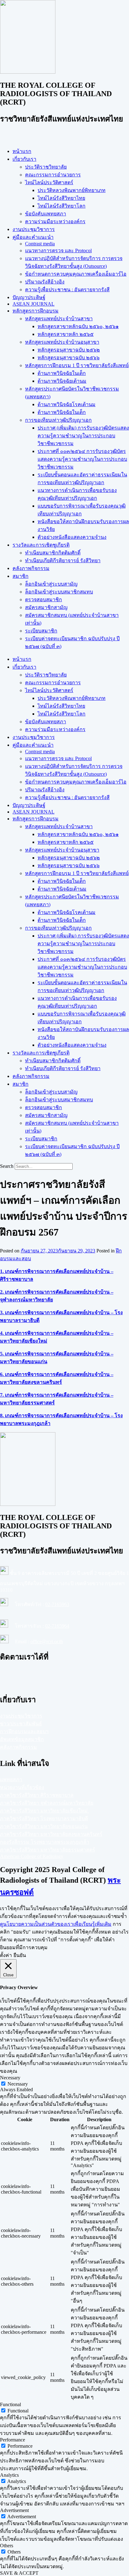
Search (7, 1166)
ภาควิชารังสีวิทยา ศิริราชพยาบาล (37, 1795)
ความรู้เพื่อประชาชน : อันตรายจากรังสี (67, 290)
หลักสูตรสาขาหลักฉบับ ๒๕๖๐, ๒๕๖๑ (78, 326)
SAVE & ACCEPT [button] (19, 2573)
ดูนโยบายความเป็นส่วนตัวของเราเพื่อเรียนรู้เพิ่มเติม (56, 1924)
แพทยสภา (11, 1780)
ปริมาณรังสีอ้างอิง (45, 282)
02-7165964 (57, 1626)
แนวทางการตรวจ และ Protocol (58, 251)
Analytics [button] (9, 2475)
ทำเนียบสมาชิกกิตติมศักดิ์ (53, 553)
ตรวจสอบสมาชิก (44, 600)
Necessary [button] (10, 2078)
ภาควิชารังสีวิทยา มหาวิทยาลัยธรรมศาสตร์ (48, 1850)
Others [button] (7, 2546)
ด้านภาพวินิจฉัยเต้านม (62, 381)
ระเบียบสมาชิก (41, 631)
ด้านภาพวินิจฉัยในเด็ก (62, 373)
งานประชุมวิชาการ (34, 229)
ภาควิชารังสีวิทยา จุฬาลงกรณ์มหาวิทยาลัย (47, 1803)
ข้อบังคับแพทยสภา (46, 214)
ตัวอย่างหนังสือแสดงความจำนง (72, 537)
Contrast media (40, 244)
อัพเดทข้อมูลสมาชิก (22, 1739)
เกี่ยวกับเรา (24, 159)
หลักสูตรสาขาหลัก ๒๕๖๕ (66, 334)
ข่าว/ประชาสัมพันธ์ (21, 1724)
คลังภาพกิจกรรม (31, 568)
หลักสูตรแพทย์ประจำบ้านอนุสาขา (62, 342)
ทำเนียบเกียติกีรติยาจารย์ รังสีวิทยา (63, 560)
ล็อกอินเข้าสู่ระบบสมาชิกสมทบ (59, 592)
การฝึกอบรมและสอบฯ (24, 1731)
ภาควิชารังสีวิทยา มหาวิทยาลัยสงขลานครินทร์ (51, 1834)
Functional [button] (10, 2404)
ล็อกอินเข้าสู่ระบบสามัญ (51, 584)
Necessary (18, 2084)
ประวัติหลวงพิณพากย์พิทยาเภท (72, 190)
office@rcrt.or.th (47, 1642)
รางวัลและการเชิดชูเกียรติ (41, 545)
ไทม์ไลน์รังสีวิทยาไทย (61, 198)
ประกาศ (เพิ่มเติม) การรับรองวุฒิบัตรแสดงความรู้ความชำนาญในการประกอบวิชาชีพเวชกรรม (83, 436)
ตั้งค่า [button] (6, 1955)
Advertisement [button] (14, 2510)
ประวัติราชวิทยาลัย (46, 167)
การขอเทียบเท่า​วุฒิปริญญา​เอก (58, 420)
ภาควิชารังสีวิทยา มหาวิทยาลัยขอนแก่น (44, 1826)
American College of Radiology (32, 1856)
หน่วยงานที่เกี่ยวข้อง (22, 1787)
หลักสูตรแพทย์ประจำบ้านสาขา (59, 319)
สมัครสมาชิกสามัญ (46, 607)
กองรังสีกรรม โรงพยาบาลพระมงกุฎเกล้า (45, 1842)
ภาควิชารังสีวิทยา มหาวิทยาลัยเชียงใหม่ (44, 1811)
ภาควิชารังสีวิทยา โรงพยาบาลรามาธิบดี (44, 1819)
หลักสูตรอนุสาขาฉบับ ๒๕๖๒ (69, 350)
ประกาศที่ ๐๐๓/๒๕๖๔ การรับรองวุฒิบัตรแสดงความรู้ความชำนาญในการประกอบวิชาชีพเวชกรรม (82, 459)
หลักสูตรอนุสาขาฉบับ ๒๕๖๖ (69, 358)
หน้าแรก (22, 151)
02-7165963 (57, 1604)
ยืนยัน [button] (20, 1955)
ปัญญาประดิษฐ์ (29, 297)
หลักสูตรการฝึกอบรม (36, 311)
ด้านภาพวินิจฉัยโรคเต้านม (67, 404)
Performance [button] (13, 2440)
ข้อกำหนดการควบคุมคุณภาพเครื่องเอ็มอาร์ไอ (76, 274)
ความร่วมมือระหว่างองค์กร (55, 221)
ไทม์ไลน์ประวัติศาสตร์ (49, 182)
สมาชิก (21, 576)
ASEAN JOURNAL (34, 304)
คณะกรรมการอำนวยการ (53, 175)
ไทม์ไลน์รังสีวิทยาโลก (62, 206)
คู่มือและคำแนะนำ (33, 237)
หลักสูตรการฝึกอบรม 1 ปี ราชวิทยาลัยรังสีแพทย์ (77, 365)
